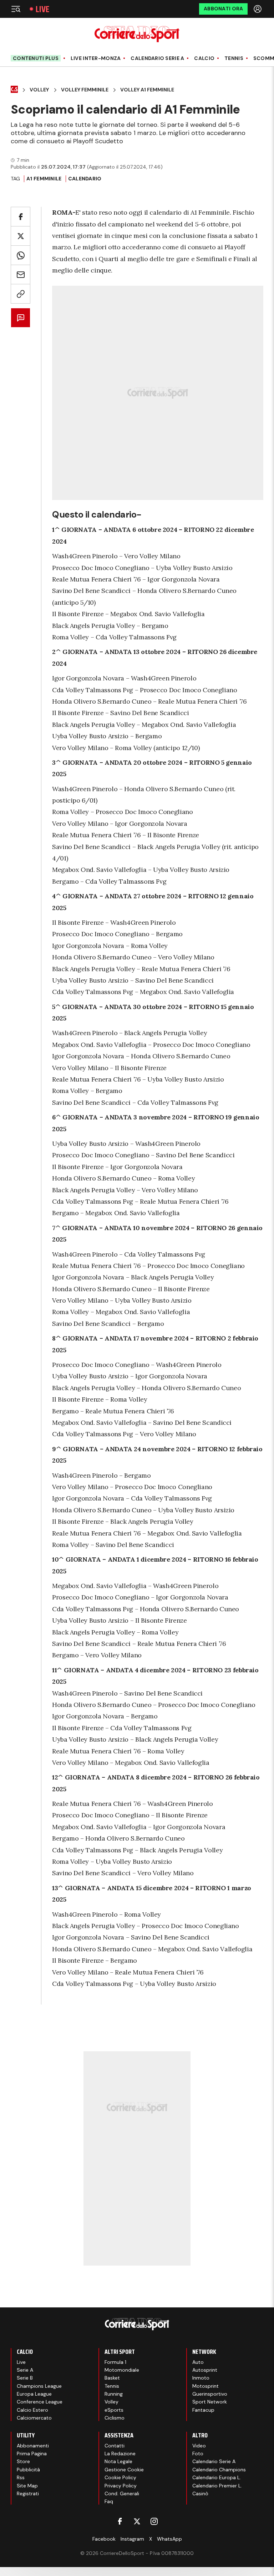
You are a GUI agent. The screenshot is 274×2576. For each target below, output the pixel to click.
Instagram (132, 2539)
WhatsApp (169, 2539)
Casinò (200, 2493)
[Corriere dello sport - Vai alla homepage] (137, 34)
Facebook (104, 2539)
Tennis (234, 58)
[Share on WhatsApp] (21, 255)
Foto (198, 2453)
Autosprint (205, 2370)
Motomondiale (122, 2370)
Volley (39, 90)
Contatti (115, 2446)
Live (42, 9)
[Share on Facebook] (21, 217)
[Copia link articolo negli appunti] (21, 294)
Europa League (34, 2394)
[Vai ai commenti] (21, 318)
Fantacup (203, 2410)
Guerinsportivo (210, 2394)
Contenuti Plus (36, 58)
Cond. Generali (122, 2493)
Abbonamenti (33, 2446)
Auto (198, 2362)
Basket (112, 2378)
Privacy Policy (121, 2486)
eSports (114, 2410)
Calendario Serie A (157, 58)
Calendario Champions (219, 2470)
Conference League (40, 2402)
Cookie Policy (120, 2477)
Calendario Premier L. (217, 2486)
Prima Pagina (32, 2453)
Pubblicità (28, 2470)
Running (114, 2394)
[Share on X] (21, 236)
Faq (109, 2501)
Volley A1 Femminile (147, 90)
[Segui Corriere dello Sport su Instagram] (154, 2521)
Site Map (27, 2486)
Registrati (28, 2493)
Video (199, 2446)
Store (23, 2461)
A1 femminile (44, 179)
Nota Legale (118, 2461)
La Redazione (120, 2453)
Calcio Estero (32, 2410)
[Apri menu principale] (16, 9)
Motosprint (205, 2386)
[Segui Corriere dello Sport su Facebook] (120, 2521)
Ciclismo (115, 2418)
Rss (21, 2477)
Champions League (39, 2386)
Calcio (204, 58)
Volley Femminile (85, 90)
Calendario (85, 179)
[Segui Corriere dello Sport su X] (137, 2521)
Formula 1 (115, 2362)
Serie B (25, 2378)
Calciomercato (34, 2418)
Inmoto (201, 2378)
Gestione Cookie (124, 2470)
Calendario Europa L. (217, 2477)
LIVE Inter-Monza (96, 58)
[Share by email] (21, 274)
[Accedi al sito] (258, 9)
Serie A (25, 2370)
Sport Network (210, 2402)
